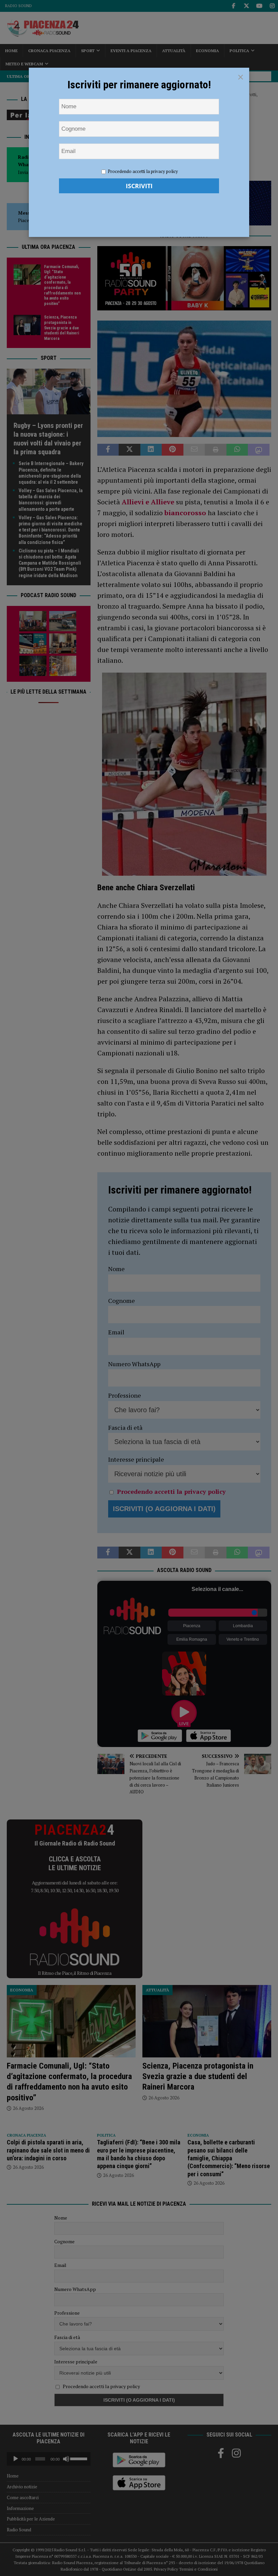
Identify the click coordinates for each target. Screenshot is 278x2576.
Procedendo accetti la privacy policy (143, 171)
